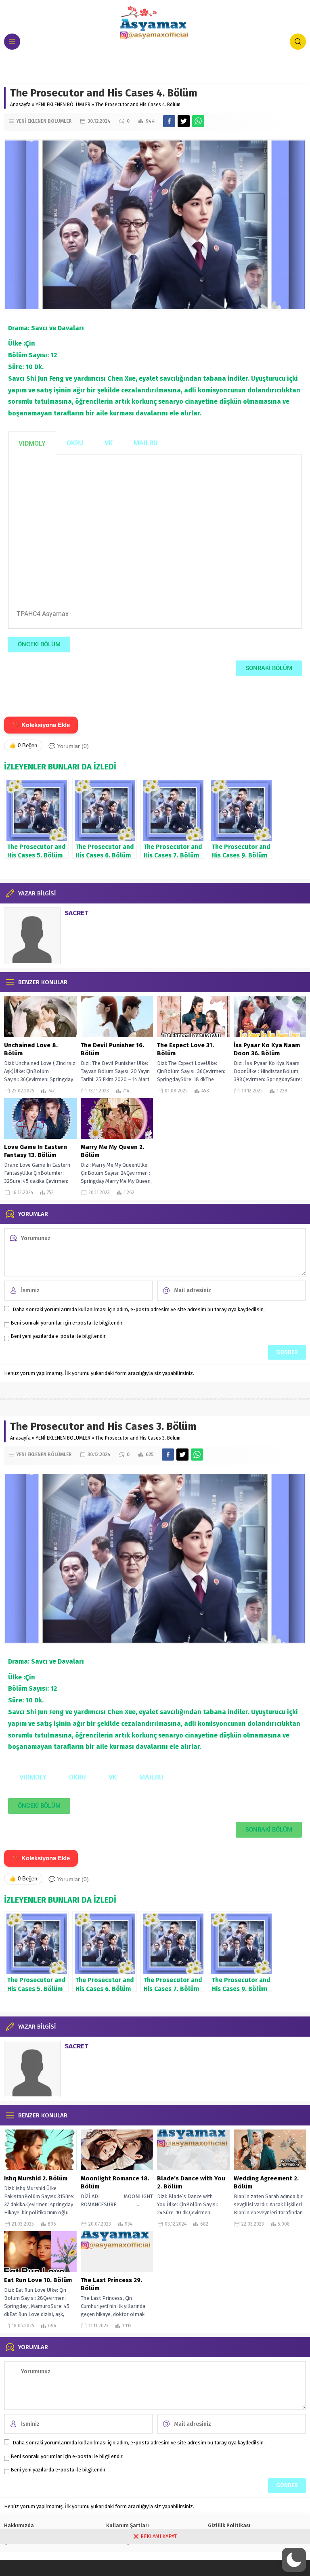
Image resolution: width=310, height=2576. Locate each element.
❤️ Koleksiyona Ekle (41, 725)
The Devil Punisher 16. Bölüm (112, 1049)
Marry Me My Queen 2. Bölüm (112, 1151)
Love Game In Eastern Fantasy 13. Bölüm (36, 1151)
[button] (294, 2560)
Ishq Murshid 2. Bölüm (36, 2178)
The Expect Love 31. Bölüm (185, 1049)
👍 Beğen (23, 745)
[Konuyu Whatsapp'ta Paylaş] (198, 121)
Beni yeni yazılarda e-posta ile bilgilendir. (59, 1336)
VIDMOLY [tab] (32, 443)
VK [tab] (109, 443)
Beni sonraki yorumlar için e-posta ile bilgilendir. (67, 1323)
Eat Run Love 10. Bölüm (38, 2280)
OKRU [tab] (75, 443)
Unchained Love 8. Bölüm (31, 1049)
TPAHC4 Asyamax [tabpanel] (43, 614)
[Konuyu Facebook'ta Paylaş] (169, 121)
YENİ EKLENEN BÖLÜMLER (63, 105)
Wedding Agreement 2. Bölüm (266, 2182)
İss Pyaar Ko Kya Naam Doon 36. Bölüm (267, 1049)
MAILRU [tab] (146, 443)
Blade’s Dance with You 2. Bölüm (191, 2182)
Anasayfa (20, 105)
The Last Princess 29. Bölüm (111, 2284)
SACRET (76, 913)
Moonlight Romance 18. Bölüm (115, 2182)
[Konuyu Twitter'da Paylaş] (184, 121)
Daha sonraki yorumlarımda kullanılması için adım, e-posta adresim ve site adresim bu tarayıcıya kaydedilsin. (139, 1309)
